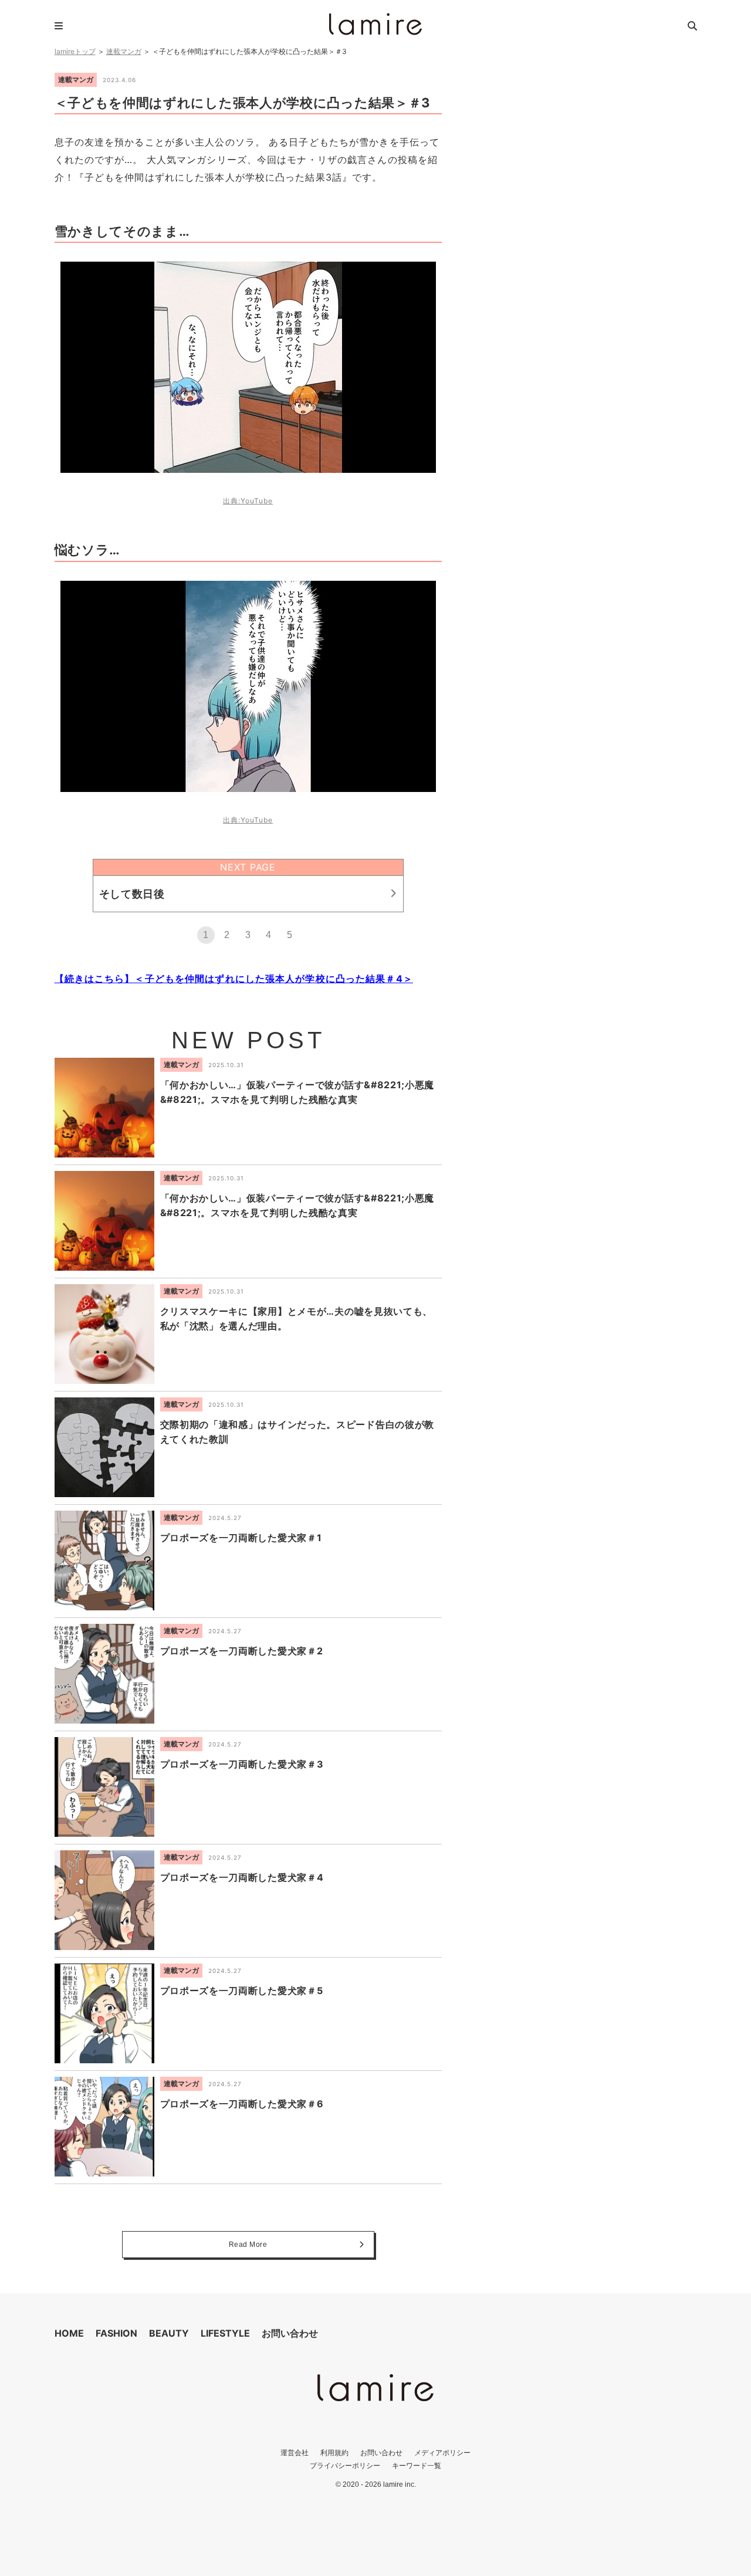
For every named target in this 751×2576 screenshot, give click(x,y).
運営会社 (295, 2453)
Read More (248, 2245)
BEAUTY (169, 2333)
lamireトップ (75, 51)
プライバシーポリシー (345, 2465)
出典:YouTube (248, 501)
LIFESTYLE (225, 2333)
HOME (69, 2333)
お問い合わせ (290, 2333)
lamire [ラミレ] (375, 24)
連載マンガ (124, 51)
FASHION (116, 2333)
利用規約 (334, 2453)
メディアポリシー (442, 2453)
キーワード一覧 (417, 2465)
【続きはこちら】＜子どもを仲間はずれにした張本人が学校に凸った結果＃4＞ (234, 979)
